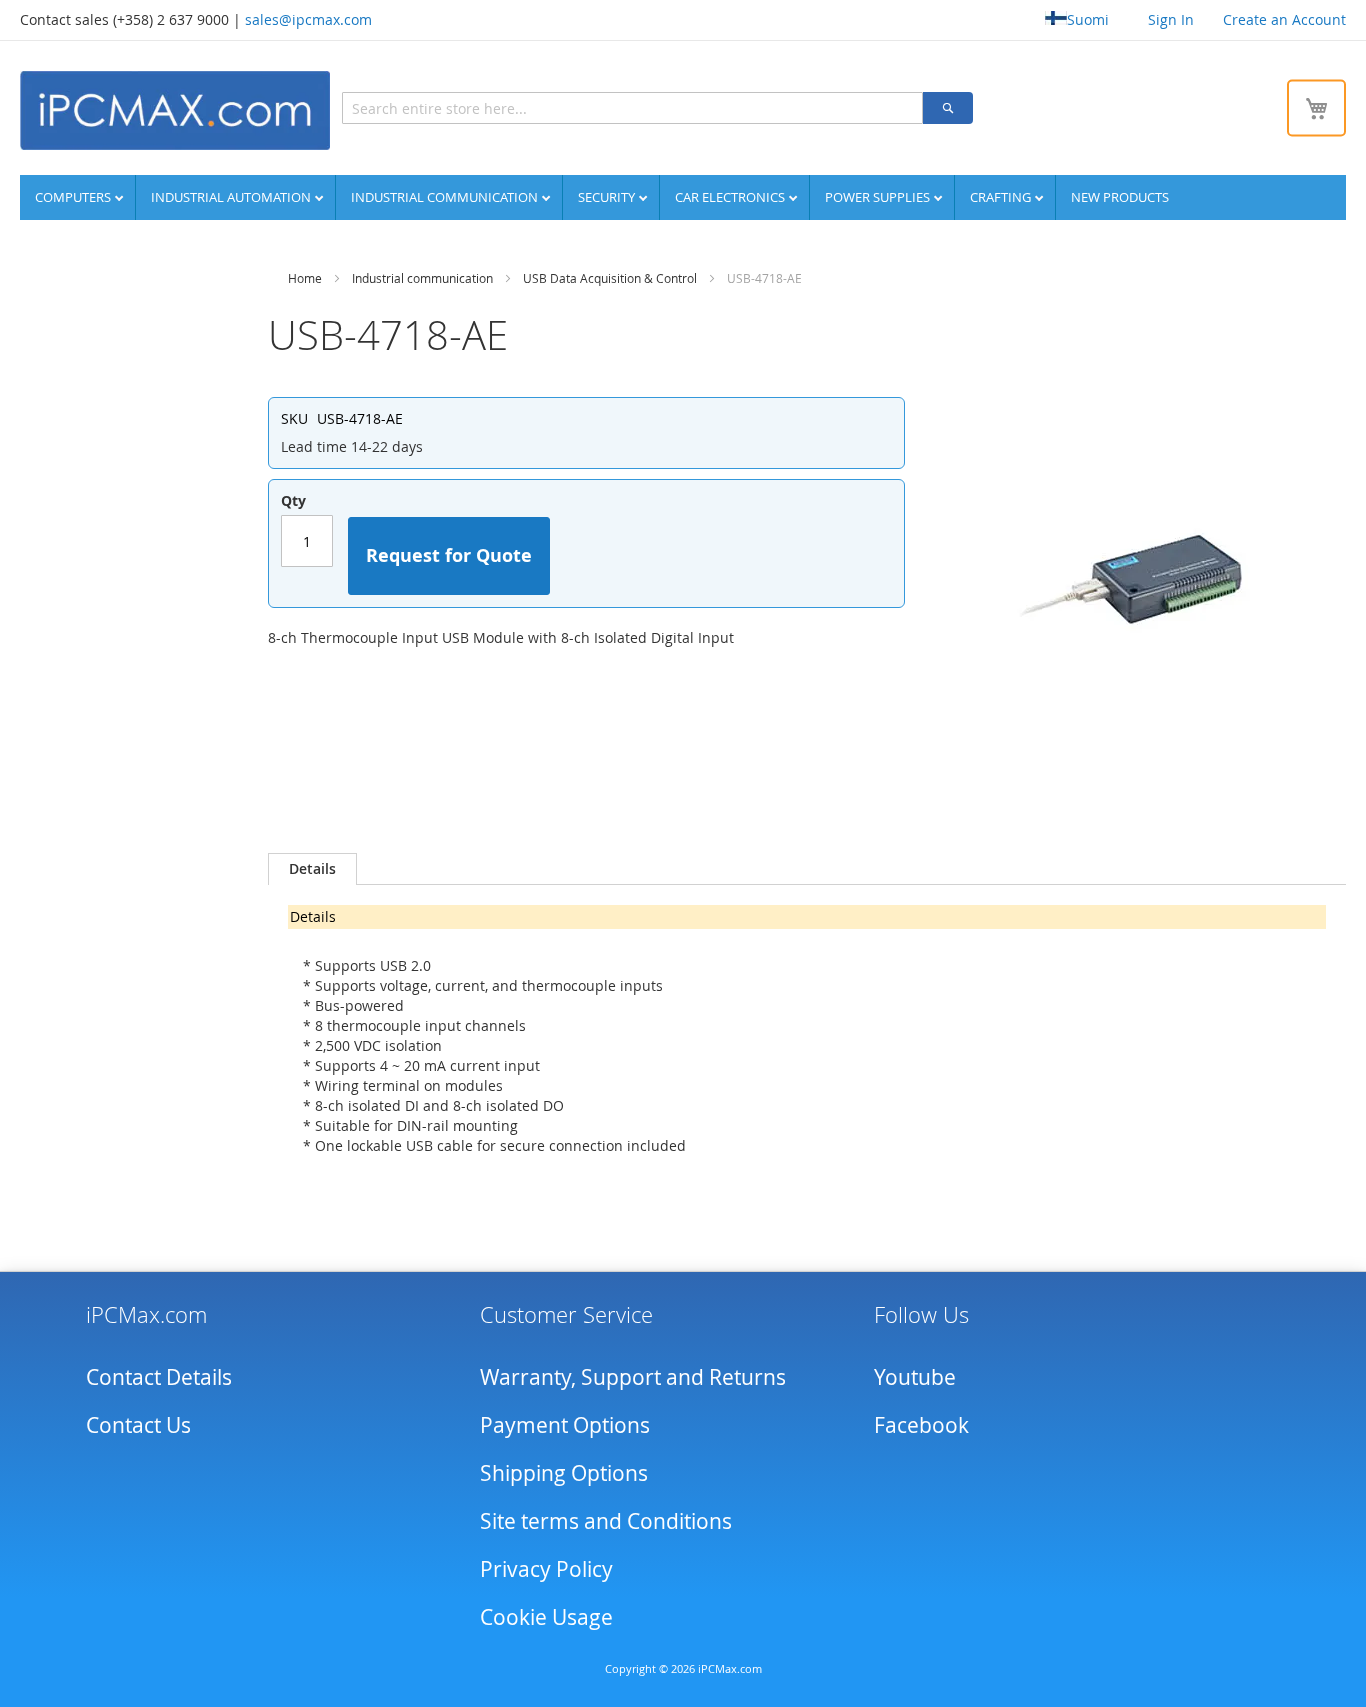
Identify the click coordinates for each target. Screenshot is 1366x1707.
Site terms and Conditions (606, 1521)
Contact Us (138, 1425)
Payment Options (565, 1425)
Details (312, 868)
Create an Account (1284, 19)
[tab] (312, 869)
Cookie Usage (546, 1617)
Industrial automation (232, 197)
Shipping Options (564, 1473)
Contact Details (159, 1377)
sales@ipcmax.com (308, 19)
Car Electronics (731, 197)
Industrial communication (446, 197)
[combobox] (632, 108)
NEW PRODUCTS (1120, 197)
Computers (74, 197)
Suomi (1088, 19)
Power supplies (879, 197)
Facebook (921, 1425)
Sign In (1171, 19)
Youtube (915, 1377)
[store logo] (175, 110)
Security (608, 197)
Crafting (1002, 197)
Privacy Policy (546, 1569)
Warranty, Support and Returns (633, 1377)
